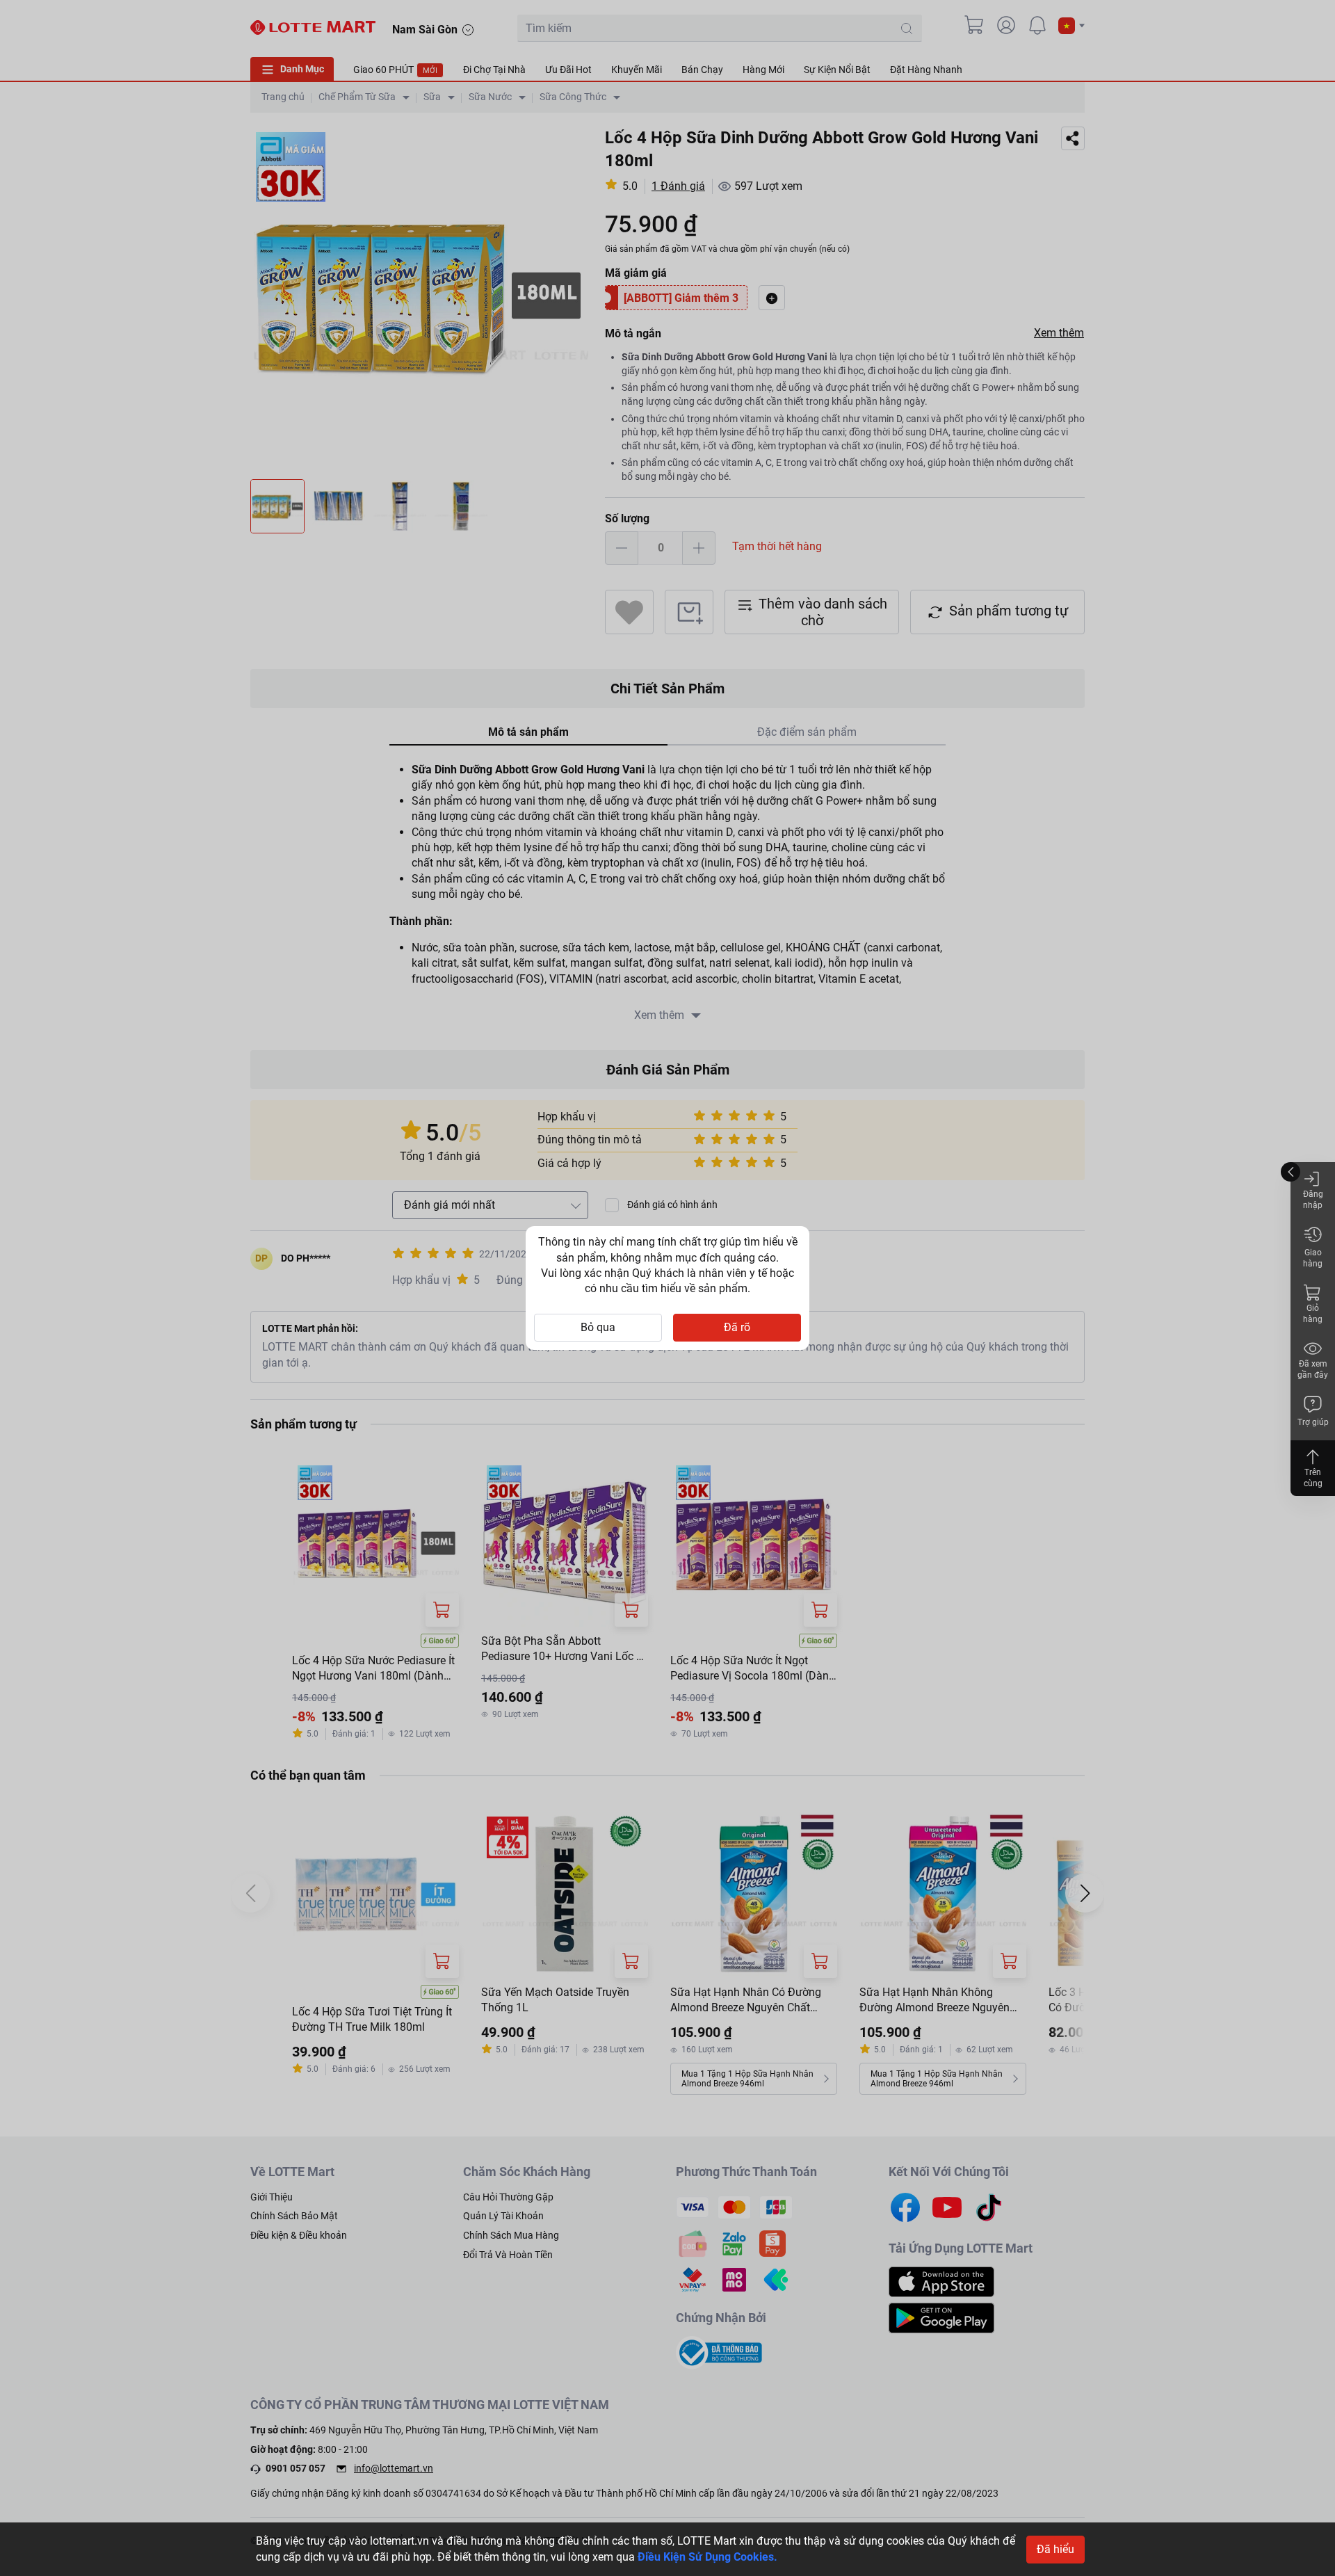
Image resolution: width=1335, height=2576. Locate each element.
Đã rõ (737, 1327)
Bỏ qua (598, 1327)
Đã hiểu (1055, 2549)
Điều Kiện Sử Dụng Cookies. (707, 2557)
